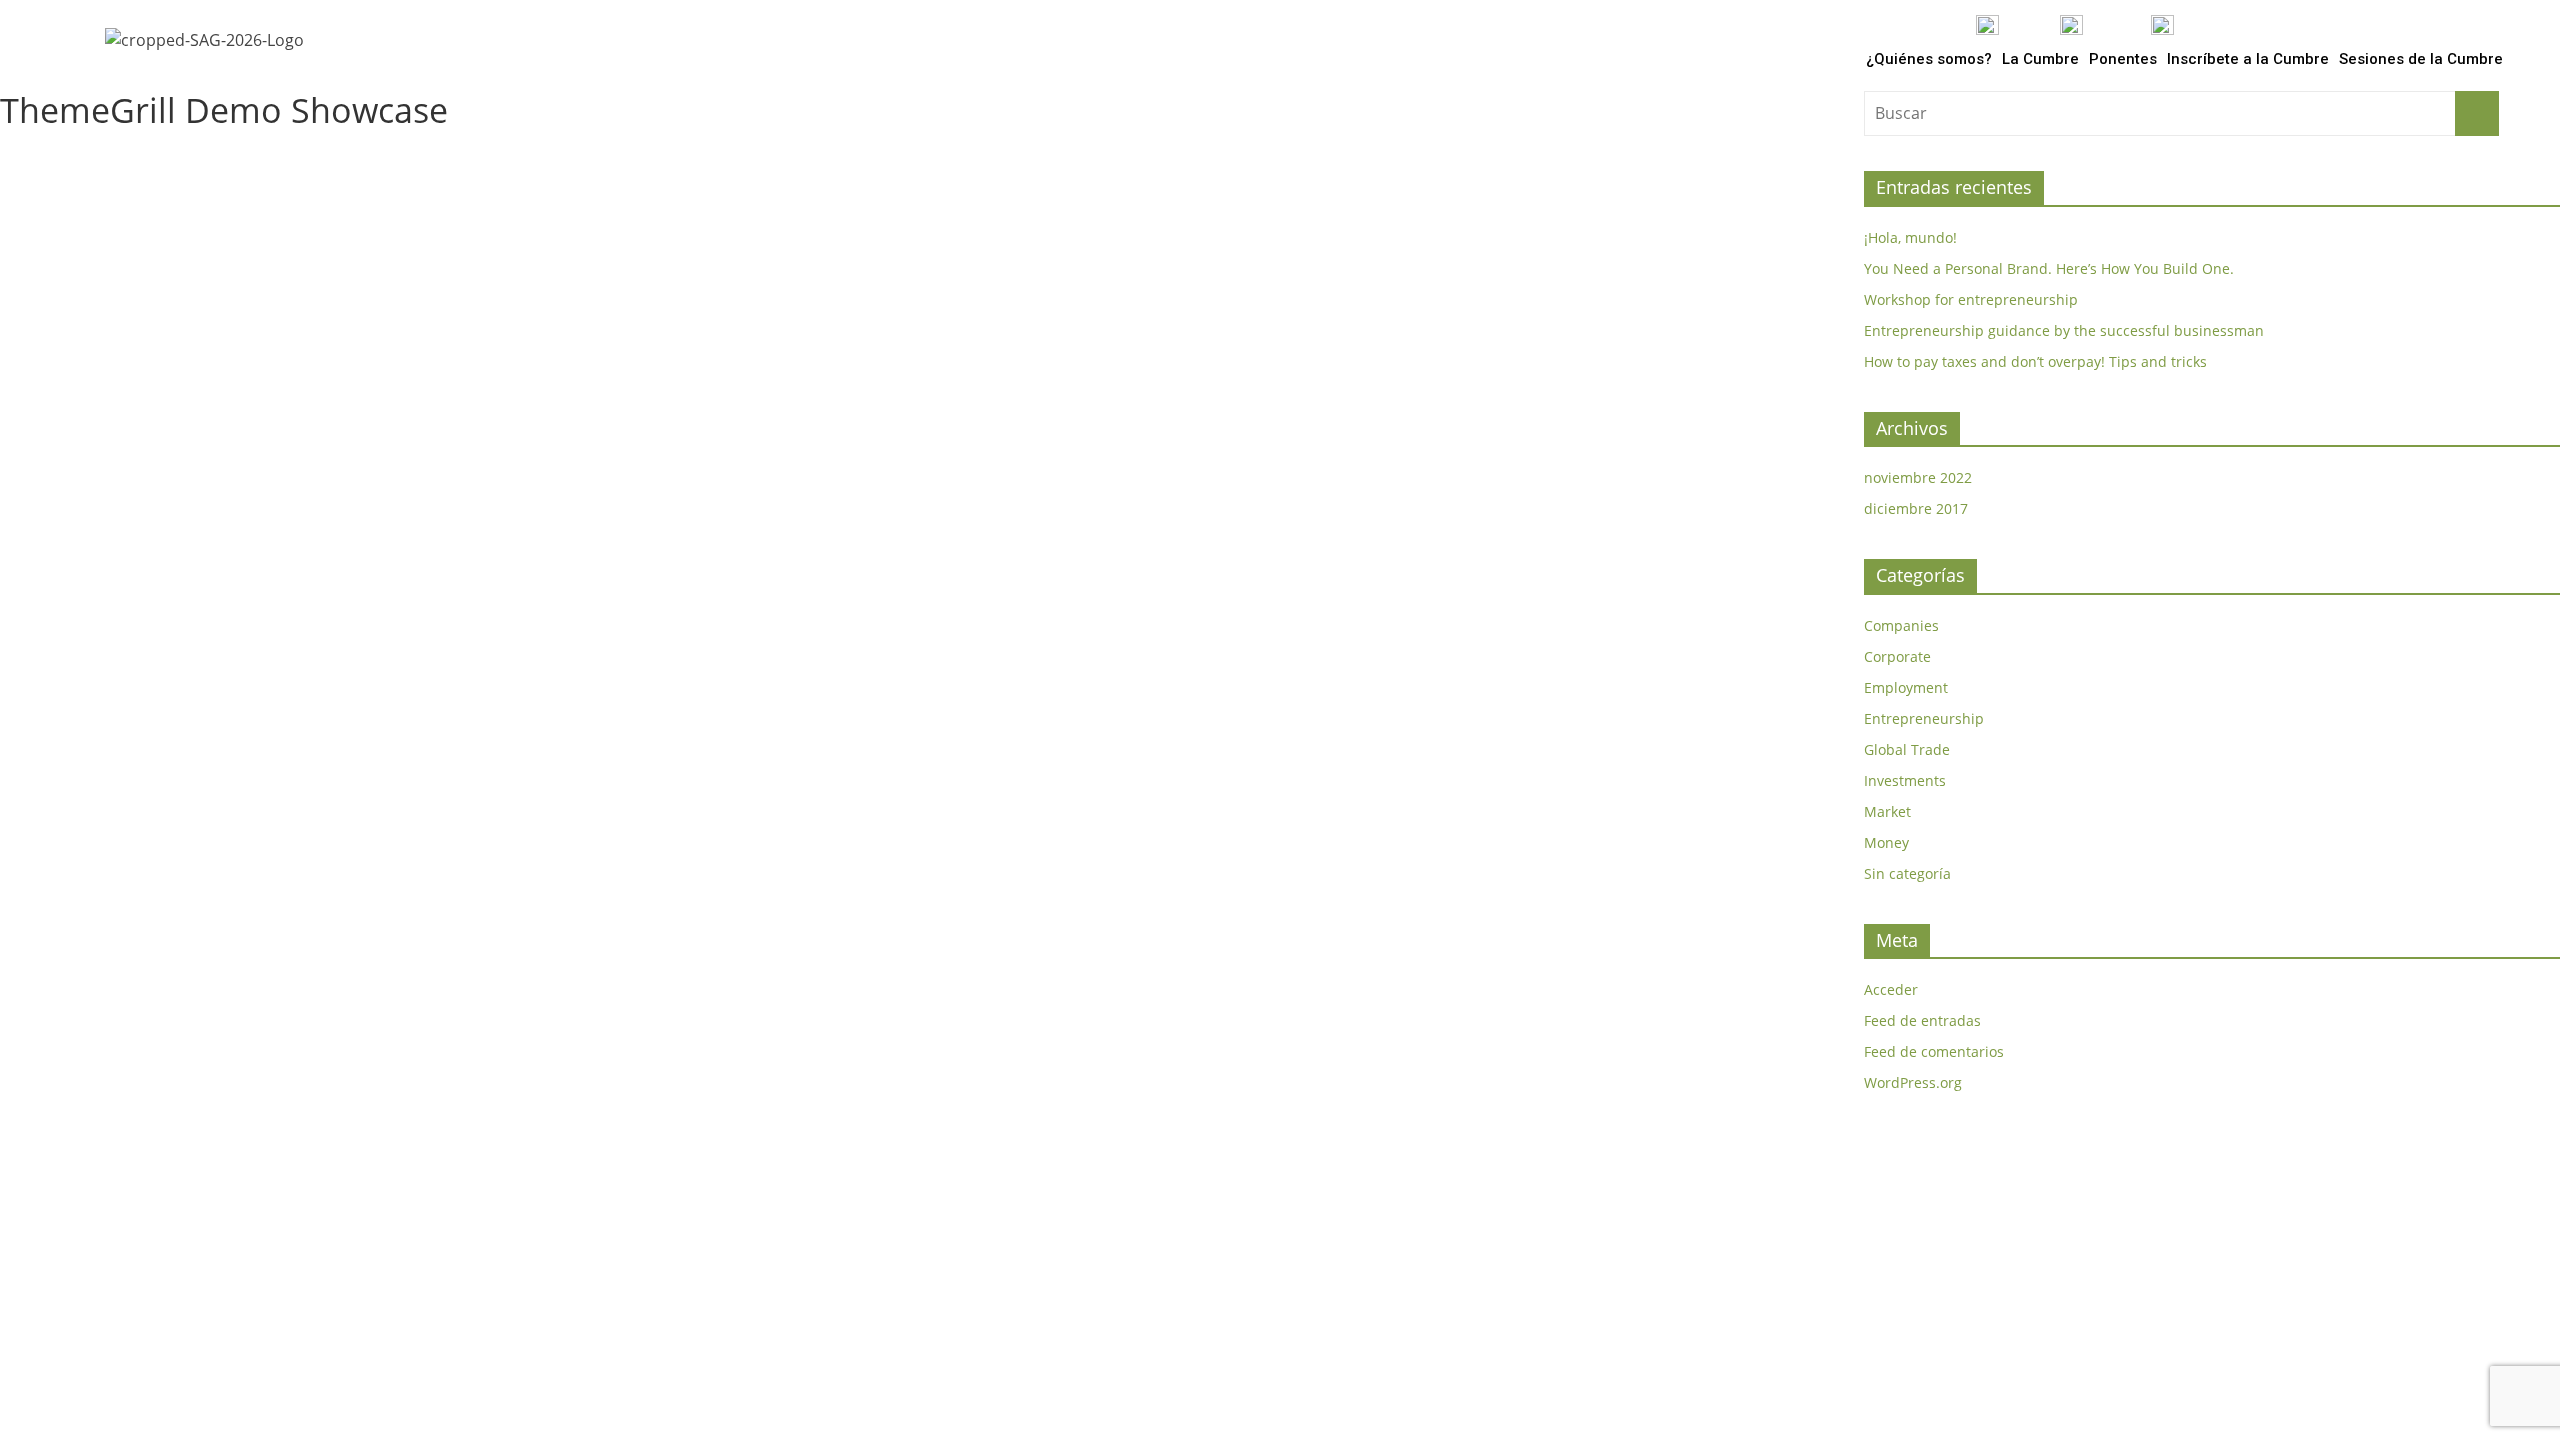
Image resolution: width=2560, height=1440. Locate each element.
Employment (1906, 687)
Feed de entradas (1922, 1020)
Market (1887, 811)
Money (1886, 842)
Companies (1901, 625)
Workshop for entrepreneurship (1971, 299)
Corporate (1897, 656)
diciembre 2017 (1916, 508)
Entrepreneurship (1924, 718)
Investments (1905, 780)
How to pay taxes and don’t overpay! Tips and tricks (2035, 361)
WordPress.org (1913, 1082)
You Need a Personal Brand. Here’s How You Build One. (2049, 268)
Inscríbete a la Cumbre (2248, 59)
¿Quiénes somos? (1929, 59)
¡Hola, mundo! (1910, 237)
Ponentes (2123, 59)
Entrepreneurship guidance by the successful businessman (2064, 330)
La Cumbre (2040, 59)
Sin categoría (1907, 873)
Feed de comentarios (1934, 1051)
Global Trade (1907, 749)
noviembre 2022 (1918, 477)
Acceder (1891, 989)
